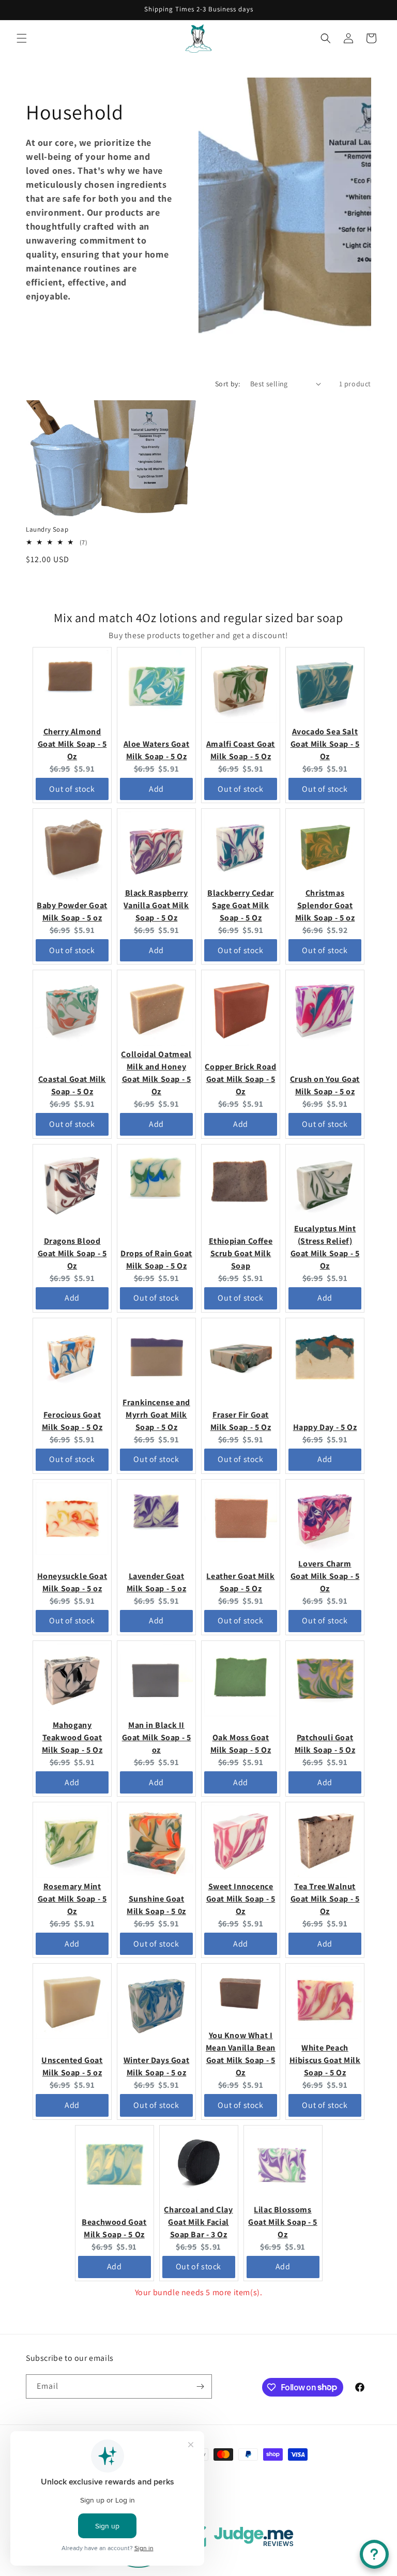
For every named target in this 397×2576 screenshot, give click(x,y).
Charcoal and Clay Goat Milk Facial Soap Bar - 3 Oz (198, 2222)
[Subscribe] (200, 2386)
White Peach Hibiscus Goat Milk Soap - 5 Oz (325, 2060)
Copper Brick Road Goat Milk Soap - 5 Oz (240, 1079)
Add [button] (156, 789)
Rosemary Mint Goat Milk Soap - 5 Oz (72, 1899)
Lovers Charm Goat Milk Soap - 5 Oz (325, 1576)
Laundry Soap (47, 530)
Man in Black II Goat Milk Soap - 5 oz (157, 1737)
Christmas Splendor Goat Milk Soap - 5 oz (325, 905)
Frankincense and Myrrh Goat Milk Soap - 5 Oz (156, 1415)
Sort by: (227, 384)
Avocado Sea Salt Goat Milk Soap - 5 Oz (325, 744)
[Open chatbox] (374, 2554)
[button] (22, 38)
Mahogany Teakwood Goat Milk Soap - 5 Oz (72, 1737)
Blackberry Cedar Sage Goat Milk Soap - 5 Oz (241, 905)
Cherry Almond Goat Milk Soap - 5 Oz (72, 744)
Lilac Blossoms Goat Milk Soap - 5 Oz (283, 2222)
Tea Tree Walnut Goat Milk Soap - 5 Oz (325, 1899)
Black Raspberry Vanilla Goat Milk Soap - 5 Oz (156, 905)
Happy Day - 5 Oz (325, 1427)
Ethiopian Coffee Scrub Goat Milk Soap (241, 1253)
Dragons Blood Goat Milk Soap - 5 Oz (72, 1253)
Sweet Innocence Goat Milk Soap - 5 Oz (241, 1899)
